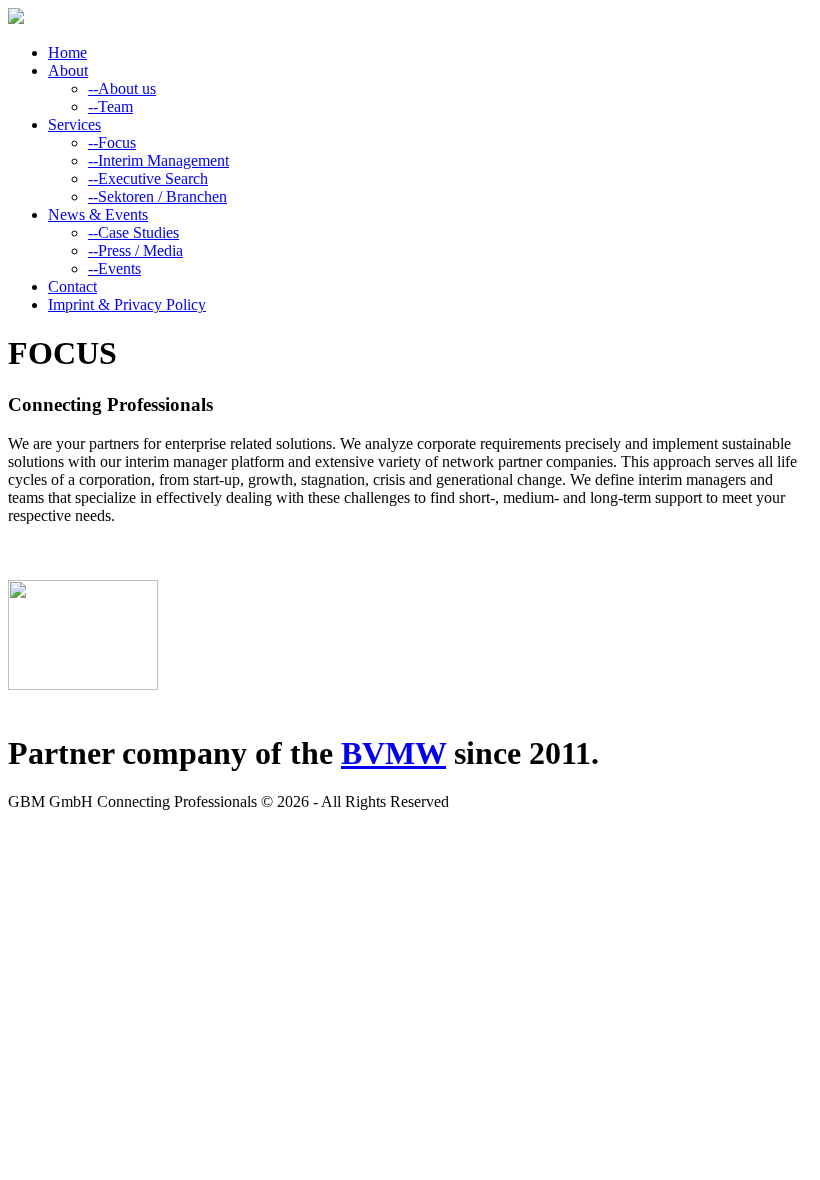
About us (122, 88)
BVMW (393, 753)
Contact (72, 286)
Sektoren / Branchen (157, 196)
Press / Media (135, 250)
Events (114, 268)
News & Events (98, 214)
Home (67, 52)
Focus (112, 142)
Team (110, 106)
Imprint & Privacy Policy (127, 304)
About (68, 70)
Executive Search (148, 178)
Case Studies (133, 232)
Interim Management (158, 160)
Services (74, 124)
